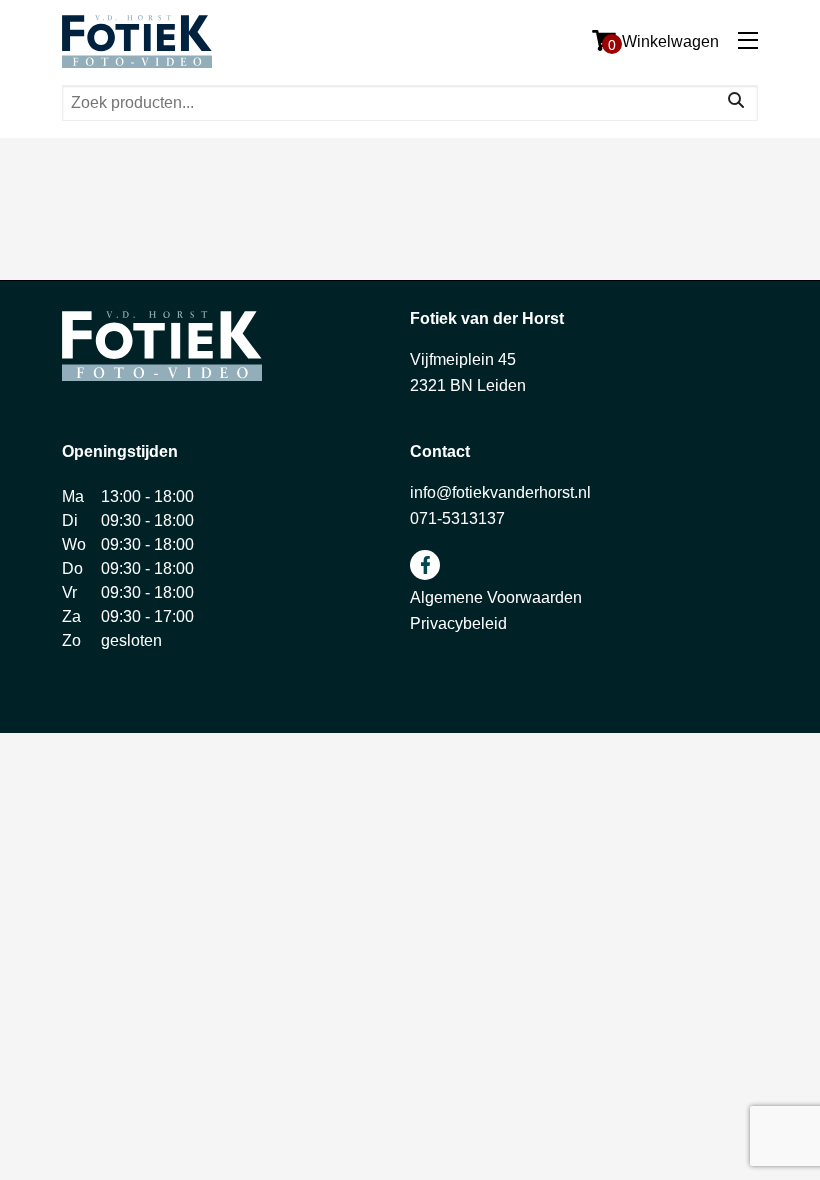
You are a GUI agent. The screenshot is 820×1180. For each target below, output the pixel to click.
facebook (425, 565)
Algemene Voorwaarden (496, 597)
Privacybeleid (458, 623)
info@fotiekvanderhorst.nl (500, 492)
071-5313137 (457, 518)
